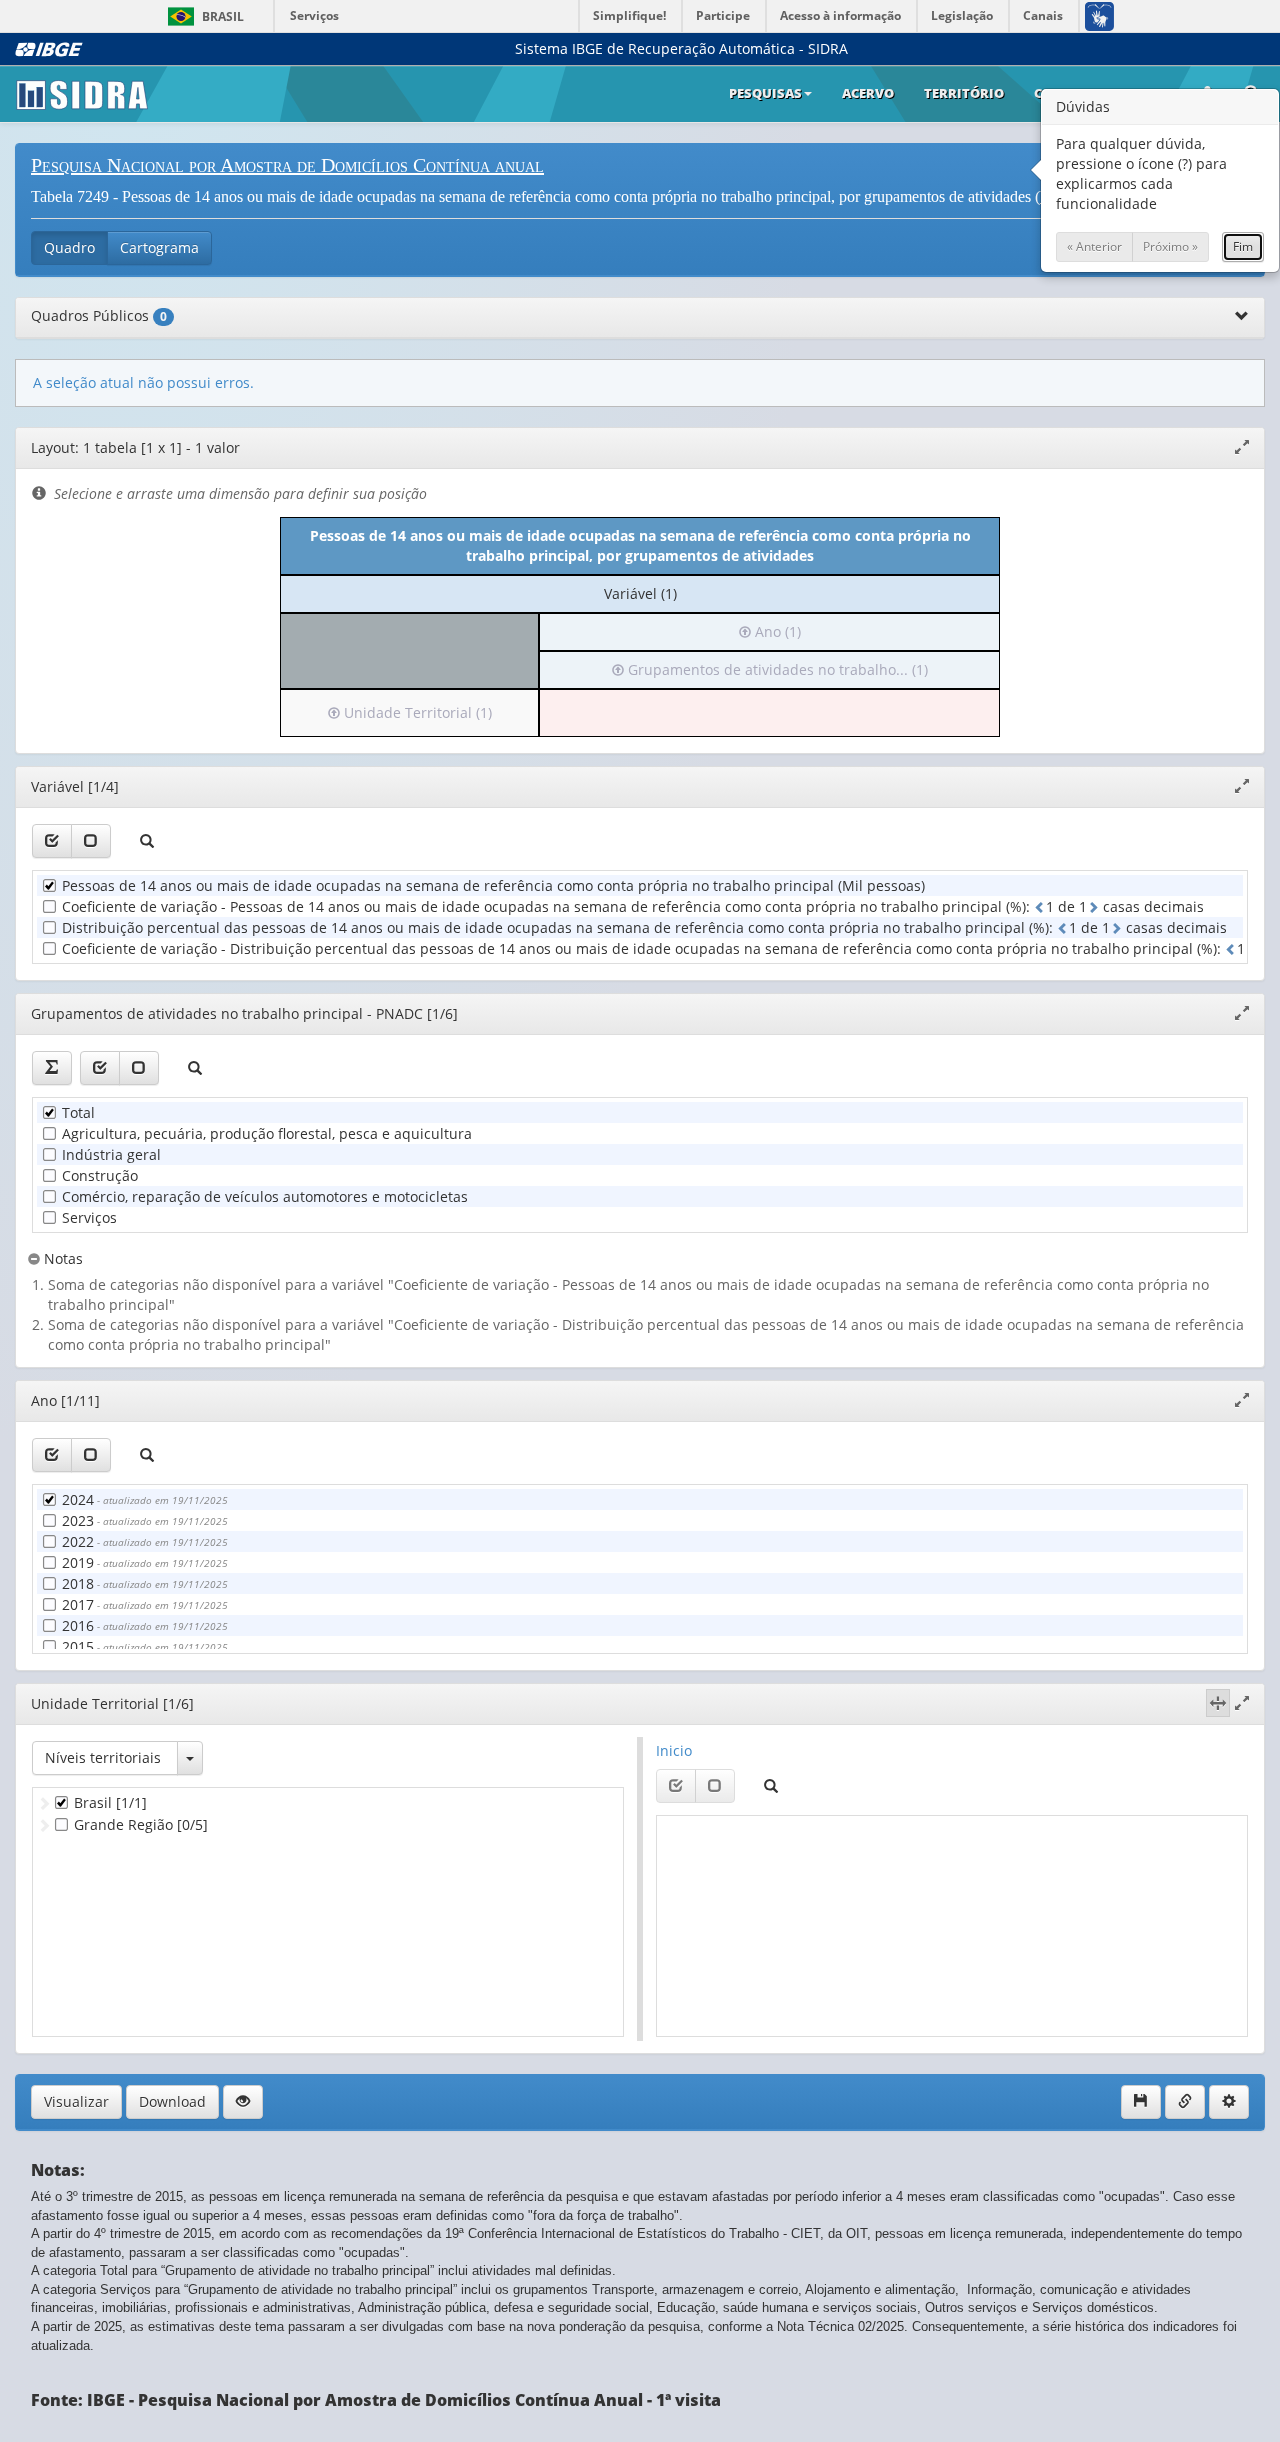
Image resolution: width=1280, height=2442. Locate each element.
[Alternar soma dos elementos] (52, 1068)
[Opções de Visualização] (243, 2102)
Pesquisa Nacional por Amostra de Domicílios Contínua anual (287, 165)
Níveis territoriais (103, 1757)
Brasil (202, 16)
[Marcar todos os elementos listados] (52, 841)
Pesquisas (765, 93)
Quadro (69, 247)
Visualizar (76, 2101)
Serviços (314, 15)
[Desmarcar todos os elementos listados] (91, 841)
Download (172, 2101)
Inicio (674, 1750)
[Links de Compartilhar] (1185, 2102)
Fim (1243, 246)
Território (964, 93)
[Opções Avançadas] (1229, 2102)
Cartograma (159, 247)
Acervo (868, 93)
